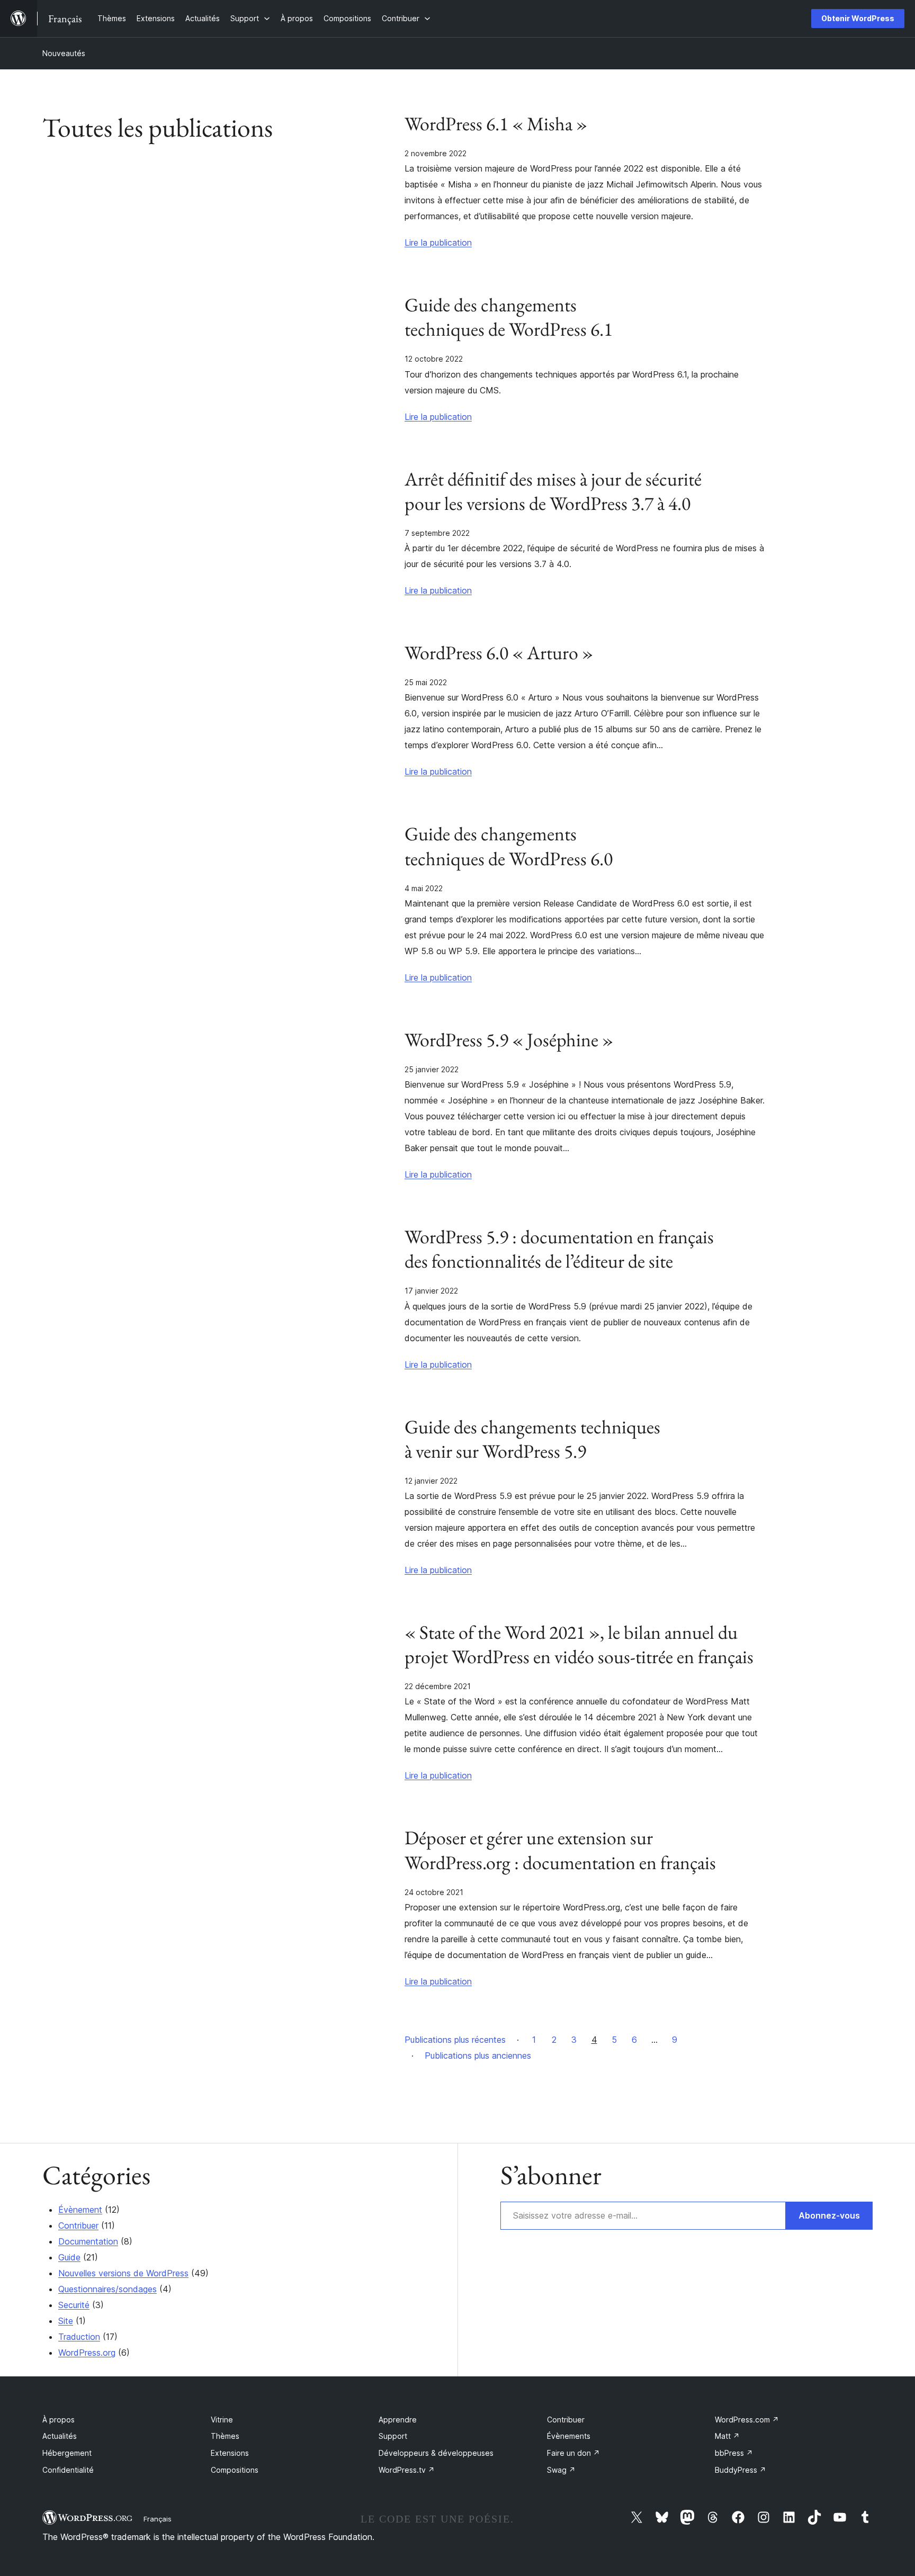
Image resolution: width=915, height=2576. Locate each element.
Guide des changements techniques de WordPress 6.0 (509, 846)
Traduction (79, 2337)
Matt (727, 2436)
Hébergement (67, 2453)
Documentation (88, 2241)
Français (158, 2519)
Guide (69, 2257)
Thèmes (225, 2436)
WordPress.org (87, 2353)
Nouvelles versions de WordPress (123, 2273)
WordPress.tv (407, 2470)
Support (393, 2436)
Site (66, 2321)
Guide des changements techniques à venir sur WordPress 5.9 (532, 1439)
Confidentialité (68, 2470)
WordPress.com (747, 2420)
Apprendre (398, 2420)
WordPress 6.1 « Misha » (496, 124)
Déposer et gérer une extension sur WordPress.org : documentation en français (560, 1850)
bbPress (734, 2453)
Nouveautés (64, 53)
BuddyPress (741, 2470)
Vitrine (222, 2420)
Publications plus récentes (455, 2040)
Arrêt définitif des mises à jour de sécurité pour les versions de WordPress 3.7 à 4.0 (553, 491)
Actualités (60, 2436)
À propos (59, 2420)
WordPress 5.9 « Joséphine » (509, 1040)
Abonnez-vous (829, 2215)
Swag (561, 2470)
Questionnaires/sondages (107, 2289)
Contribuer (78, 2225)
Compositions (235, 2470)
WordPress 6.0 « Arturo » (499, 653)
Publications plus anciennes (478, 2056)
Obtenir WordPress (858, 18)
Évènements (569, 2436)
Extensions (230, 2453)
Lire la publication (438, 243)
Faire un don (573, 2453)
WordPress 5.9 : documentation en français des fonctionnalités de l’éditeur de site (559, 1249)
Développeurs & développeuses (436, 2453)
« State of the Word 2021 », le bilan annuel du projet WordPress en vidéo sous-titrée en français (579, 1645)
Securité (74, 2305)
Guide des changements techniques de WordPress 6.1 (509, 317)
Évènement (80, 2210)
